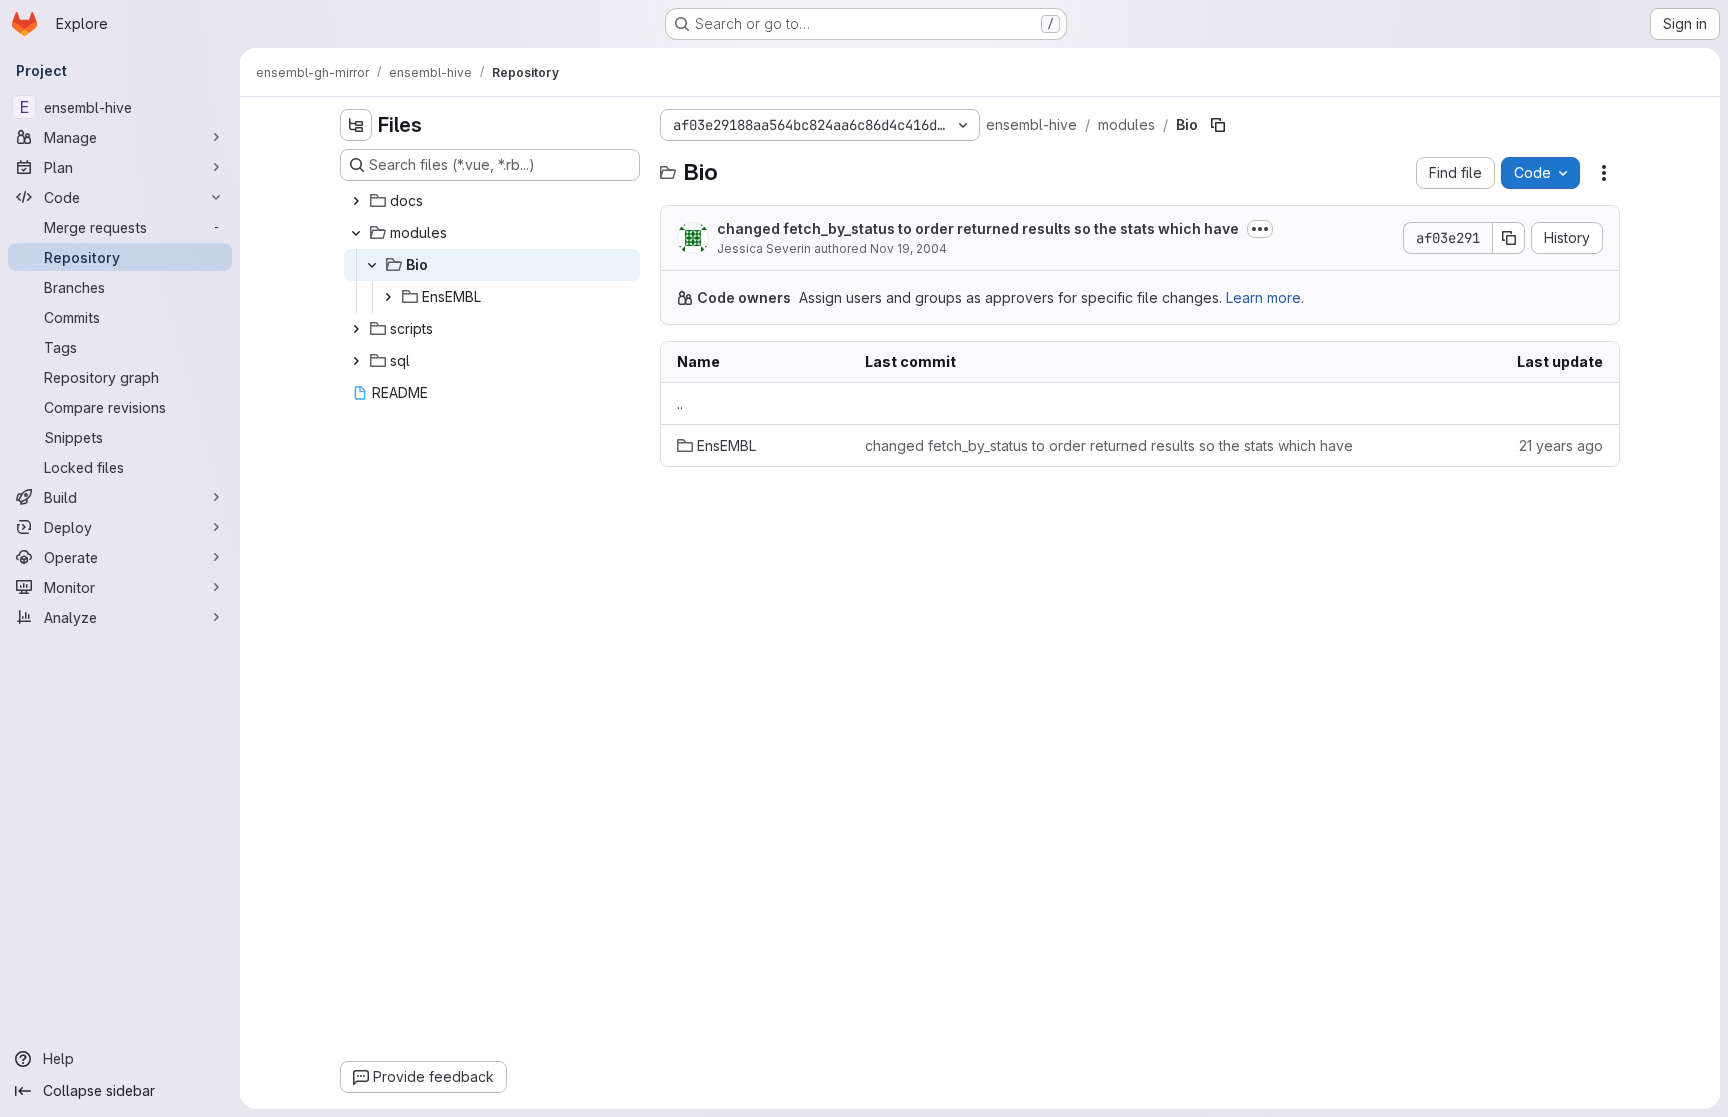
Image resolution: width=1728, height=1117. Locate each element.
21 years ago (1561, 445)
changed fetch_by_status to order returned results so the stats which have (978, 228)
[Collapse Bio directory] (372, 265)
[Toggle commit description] (1260, 229)
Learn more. (1265, 297)
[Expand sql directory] (356, 361)
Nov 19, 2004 (908, 248)
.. (680, 403)
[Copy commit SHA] (1509, 238)
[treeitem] (492, 201)
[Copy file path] (1218, 125)
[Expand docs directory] (356, 201)
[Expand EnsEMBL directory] (388, 297)
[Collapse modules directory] (356, 233)
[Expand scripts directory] (356, 329)
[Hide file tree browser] (356, 125)
